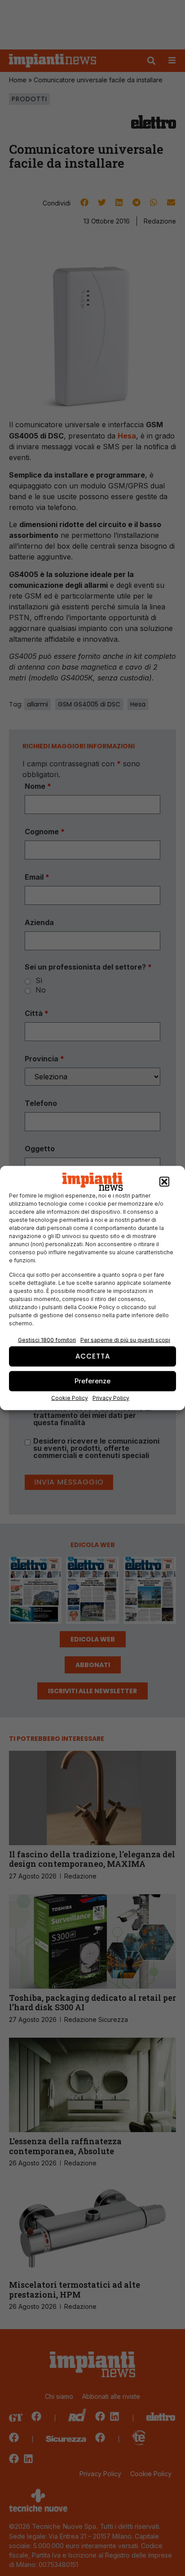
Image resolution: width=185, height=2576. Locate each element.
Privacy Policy (111, 1398)
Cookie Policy (70, 1398)
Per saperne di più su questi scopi (125, 1339)
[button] (164, 1182)
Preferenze (92, 1381)
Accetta (93, 1356)
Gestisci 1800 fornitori (47, 1339)
